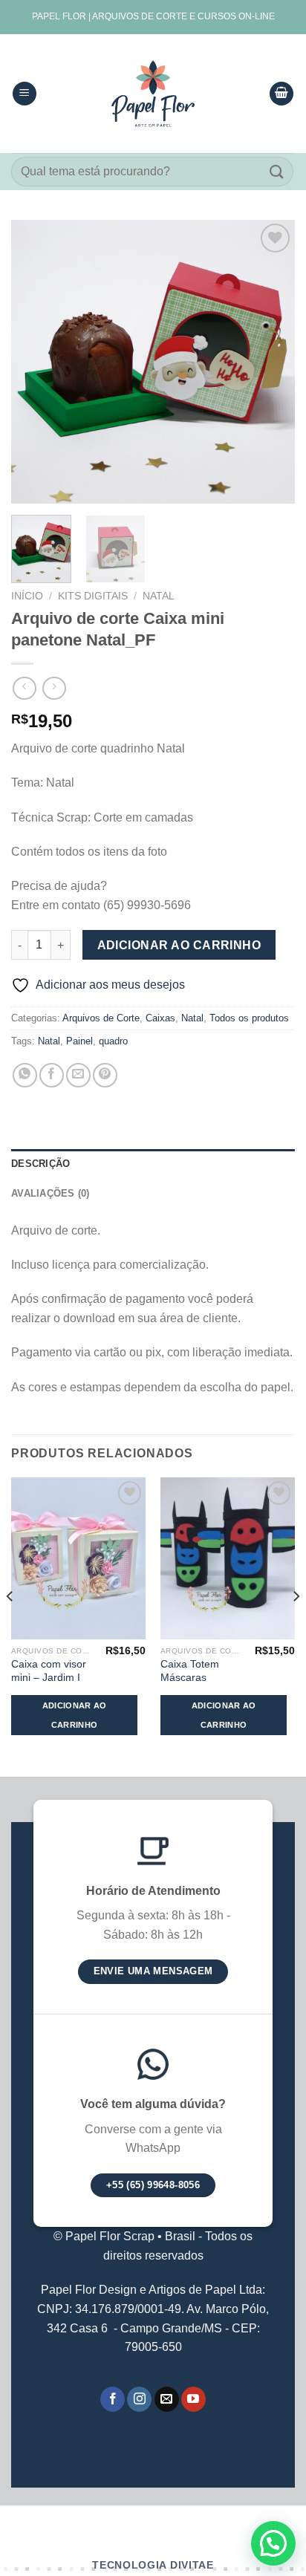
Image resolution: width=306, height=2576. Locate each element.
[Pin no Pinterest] (105, 1075)
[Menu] (25, 94)
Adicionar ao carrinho (179, 945)
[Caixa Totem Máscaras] (228, 1558)
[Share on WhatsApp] (25, 1075)
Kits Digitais (93, 596)
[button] (273, 2543)
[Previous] (36, 362)
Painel (79, 1041)
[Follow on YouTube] (193, 2399)
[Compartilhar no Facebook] (52, 1075)
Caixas (160, 1018)
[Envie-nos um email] (167, 2399)
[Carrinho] (281, 94)
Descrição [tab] (40, 1164)
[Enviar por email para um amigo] (78, 1075)
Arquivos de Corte (101, 1018)
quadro (113, 1041)
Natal (159, 596)
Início (27, 596)
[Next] (270, 362)
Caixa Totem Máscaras (190, 1671)
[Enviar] (277, 171)
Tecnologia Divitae (153, 2565)
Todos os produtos (249, 1018)
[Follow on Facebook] (113, 2399)
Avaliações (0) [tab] (51, 1193)
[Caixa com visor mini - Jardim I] (78, 1558)
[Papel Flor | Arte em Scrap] (153, 94)
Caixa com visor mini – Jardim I (49, 1671)
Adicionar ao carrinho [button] (75, 1715)
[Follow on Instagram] (139, 2399)
